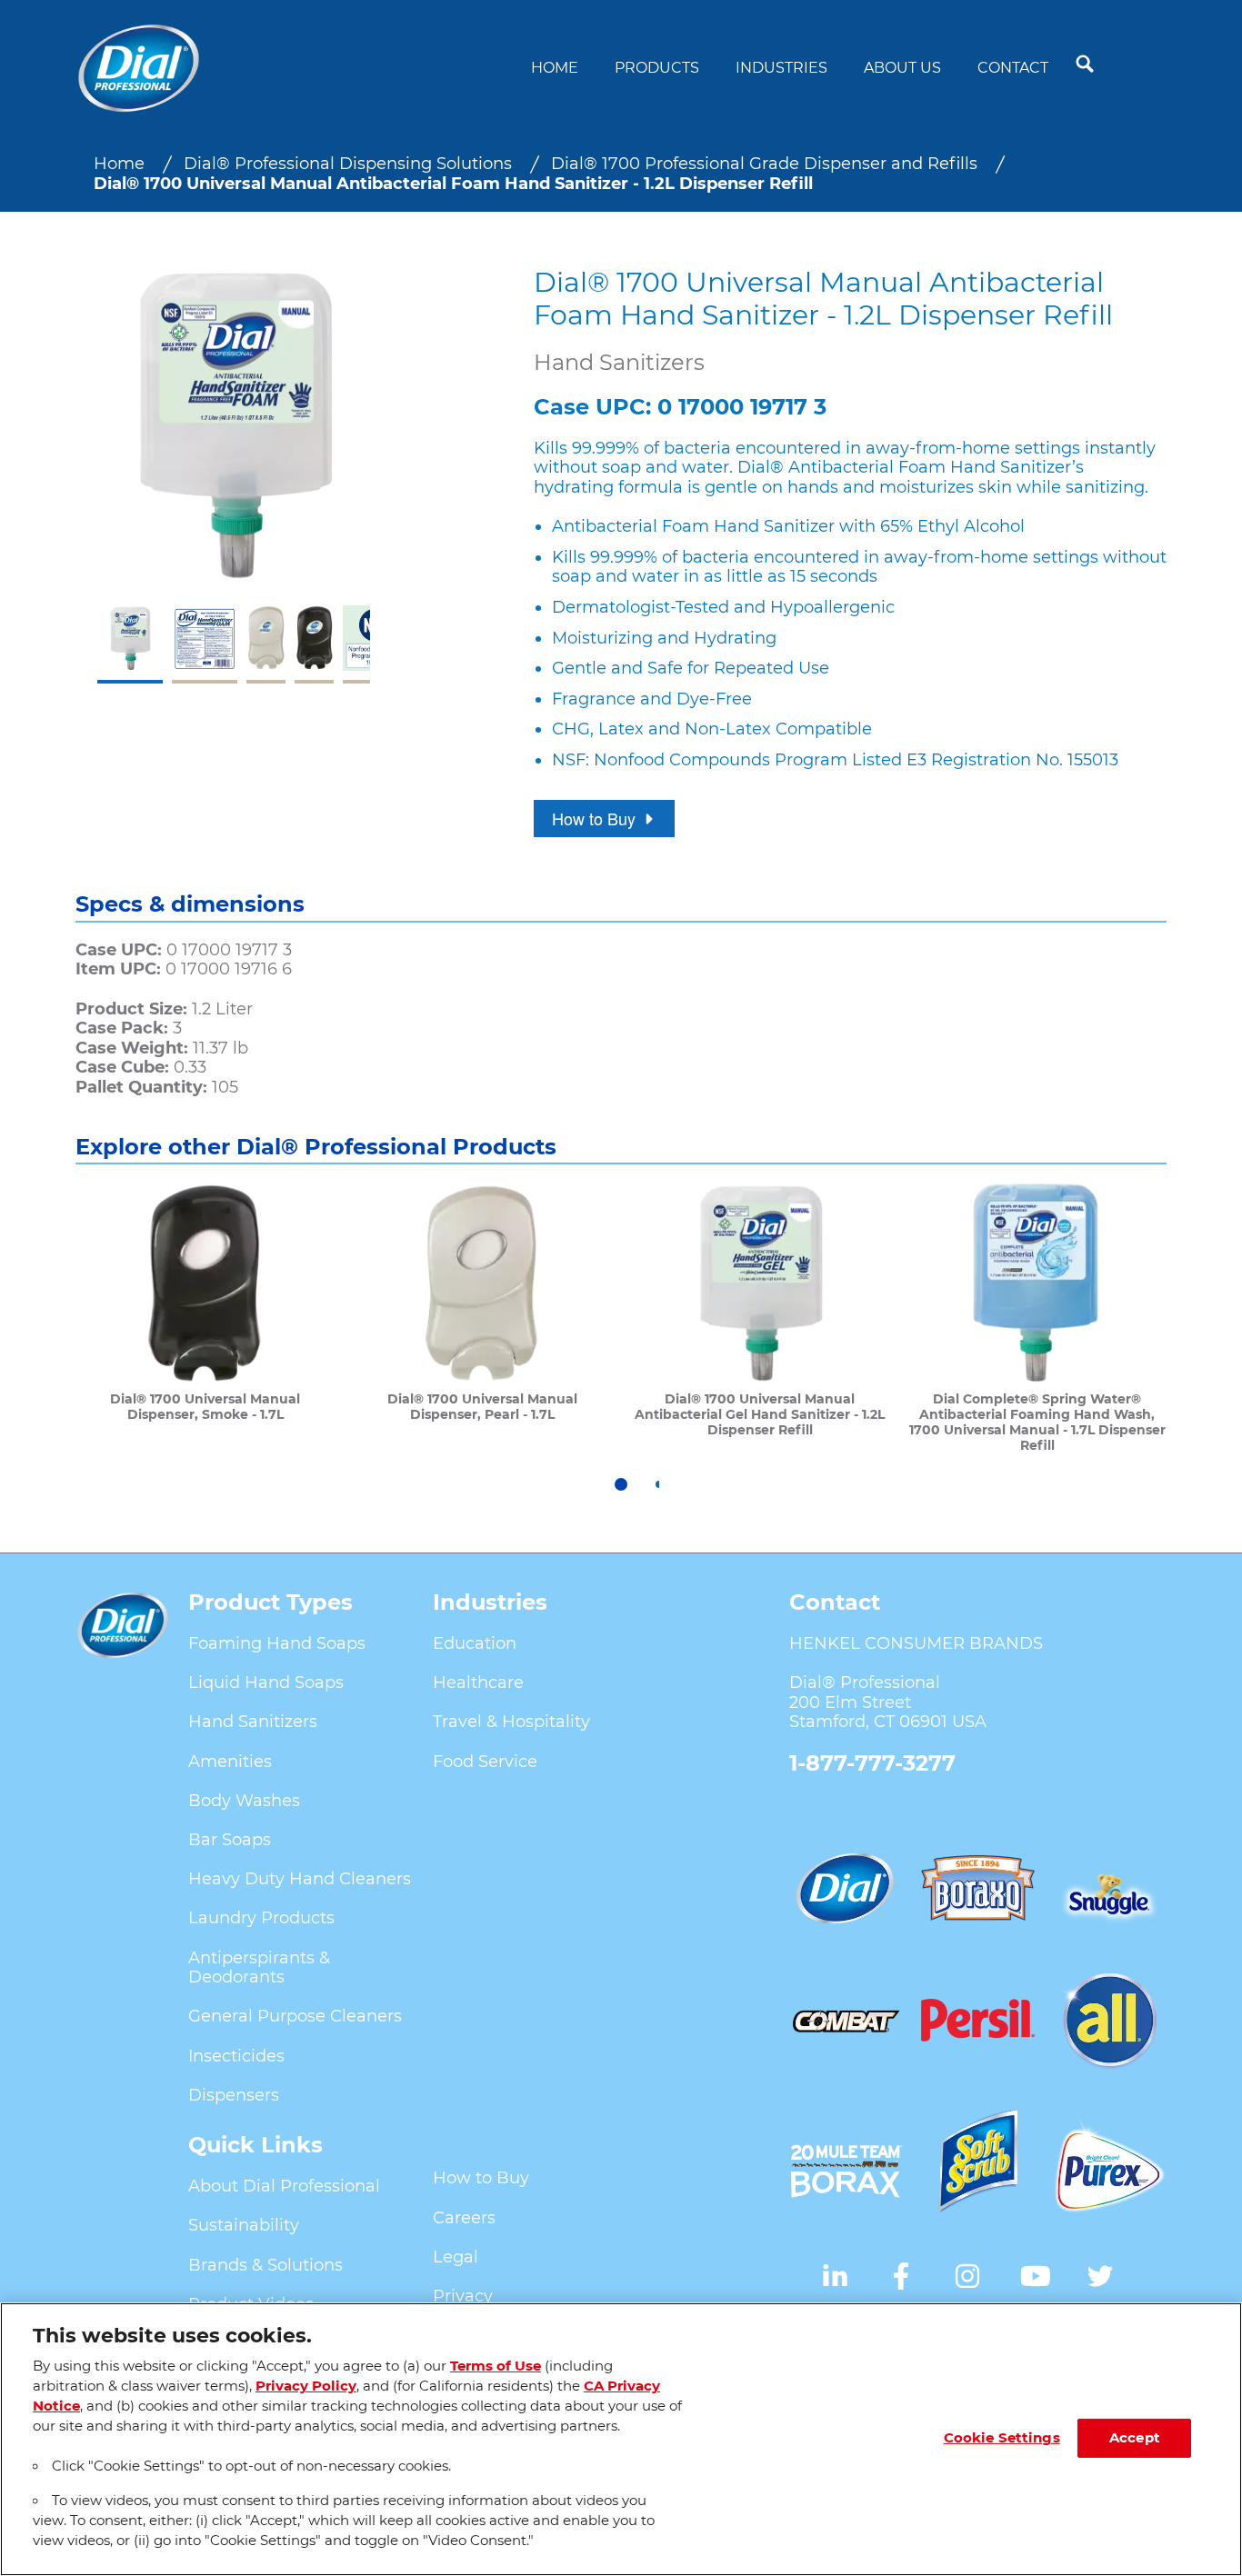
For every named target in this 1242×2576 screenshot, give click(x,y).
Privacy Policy (306, 2386)
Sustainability (244, 2225)
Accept (1135, 2438)
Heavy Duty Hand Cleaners (300, 1879)
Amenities (230, 1762)
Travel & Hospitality (511, 1722)
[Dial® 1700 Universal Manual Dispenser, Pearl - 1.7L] (482, 1318)
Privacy (463, 2296)
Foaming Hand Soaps (277, 1643)
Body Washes (244, 1801)
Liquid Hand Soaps (266, 1682)
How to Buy (481, 2178)
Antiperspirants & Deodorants (259, 1968)
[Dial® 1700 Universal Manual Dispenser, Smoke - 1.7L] (205, 1318)
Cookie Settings (1002, 2438)
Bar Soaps (230, 1840)
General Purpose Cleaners (295, 2016)
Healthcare (478, 1682)
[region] (621, 2439)
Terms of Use (496, 2366)
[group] (234, 475)
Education (475, 1643)
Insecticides (236, 2056)
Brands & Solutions (265, 2265)
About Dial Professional (284, 2186)
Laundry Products (261, 1918)
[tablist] (621, 1484)
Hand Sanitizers (253, 1722)
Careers (464, 2218)
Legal (456, 2257)
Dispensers (234, 2095)
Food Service (485, 1762)
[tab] (621, 1484)
